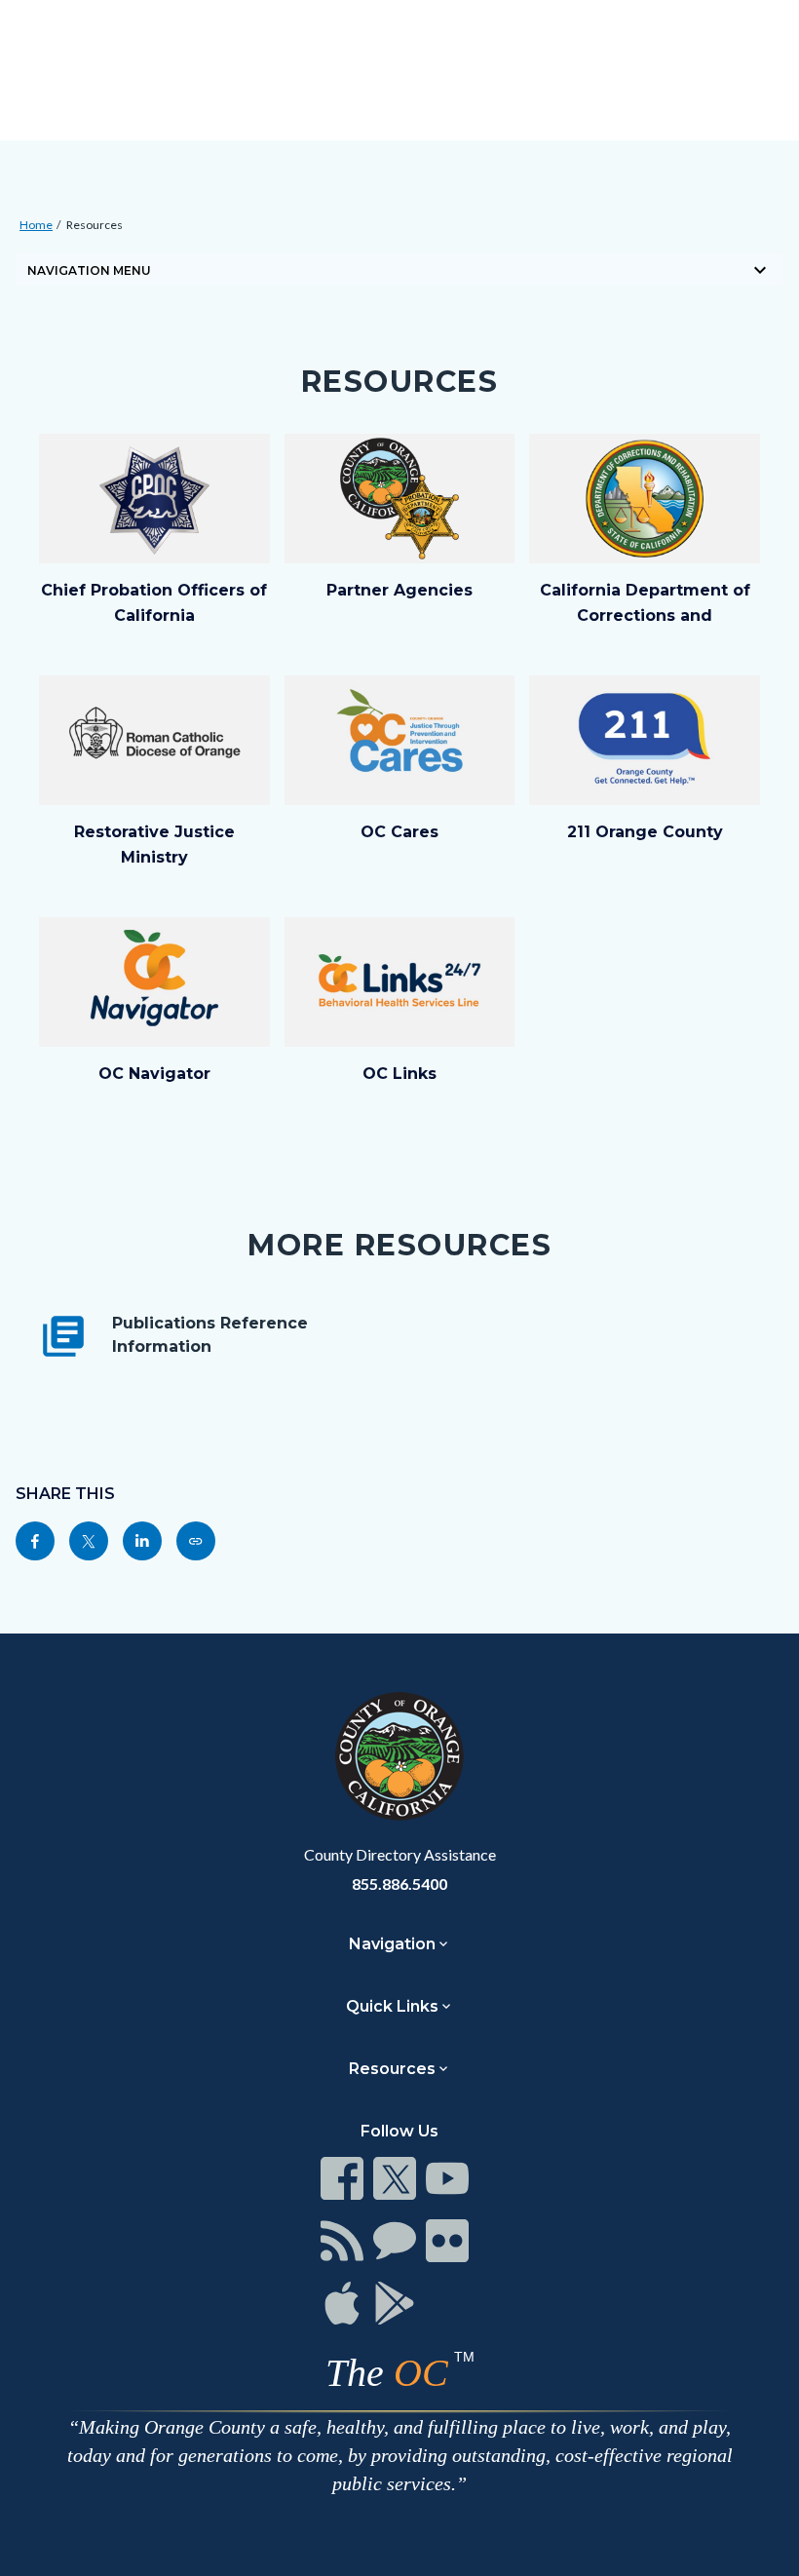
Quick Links (392, 2006)
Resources (95, 225)
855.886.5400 (399, 1884)
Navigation (392, 1944)
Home (36, 225)
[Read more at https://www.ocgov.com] (399, 1756)
